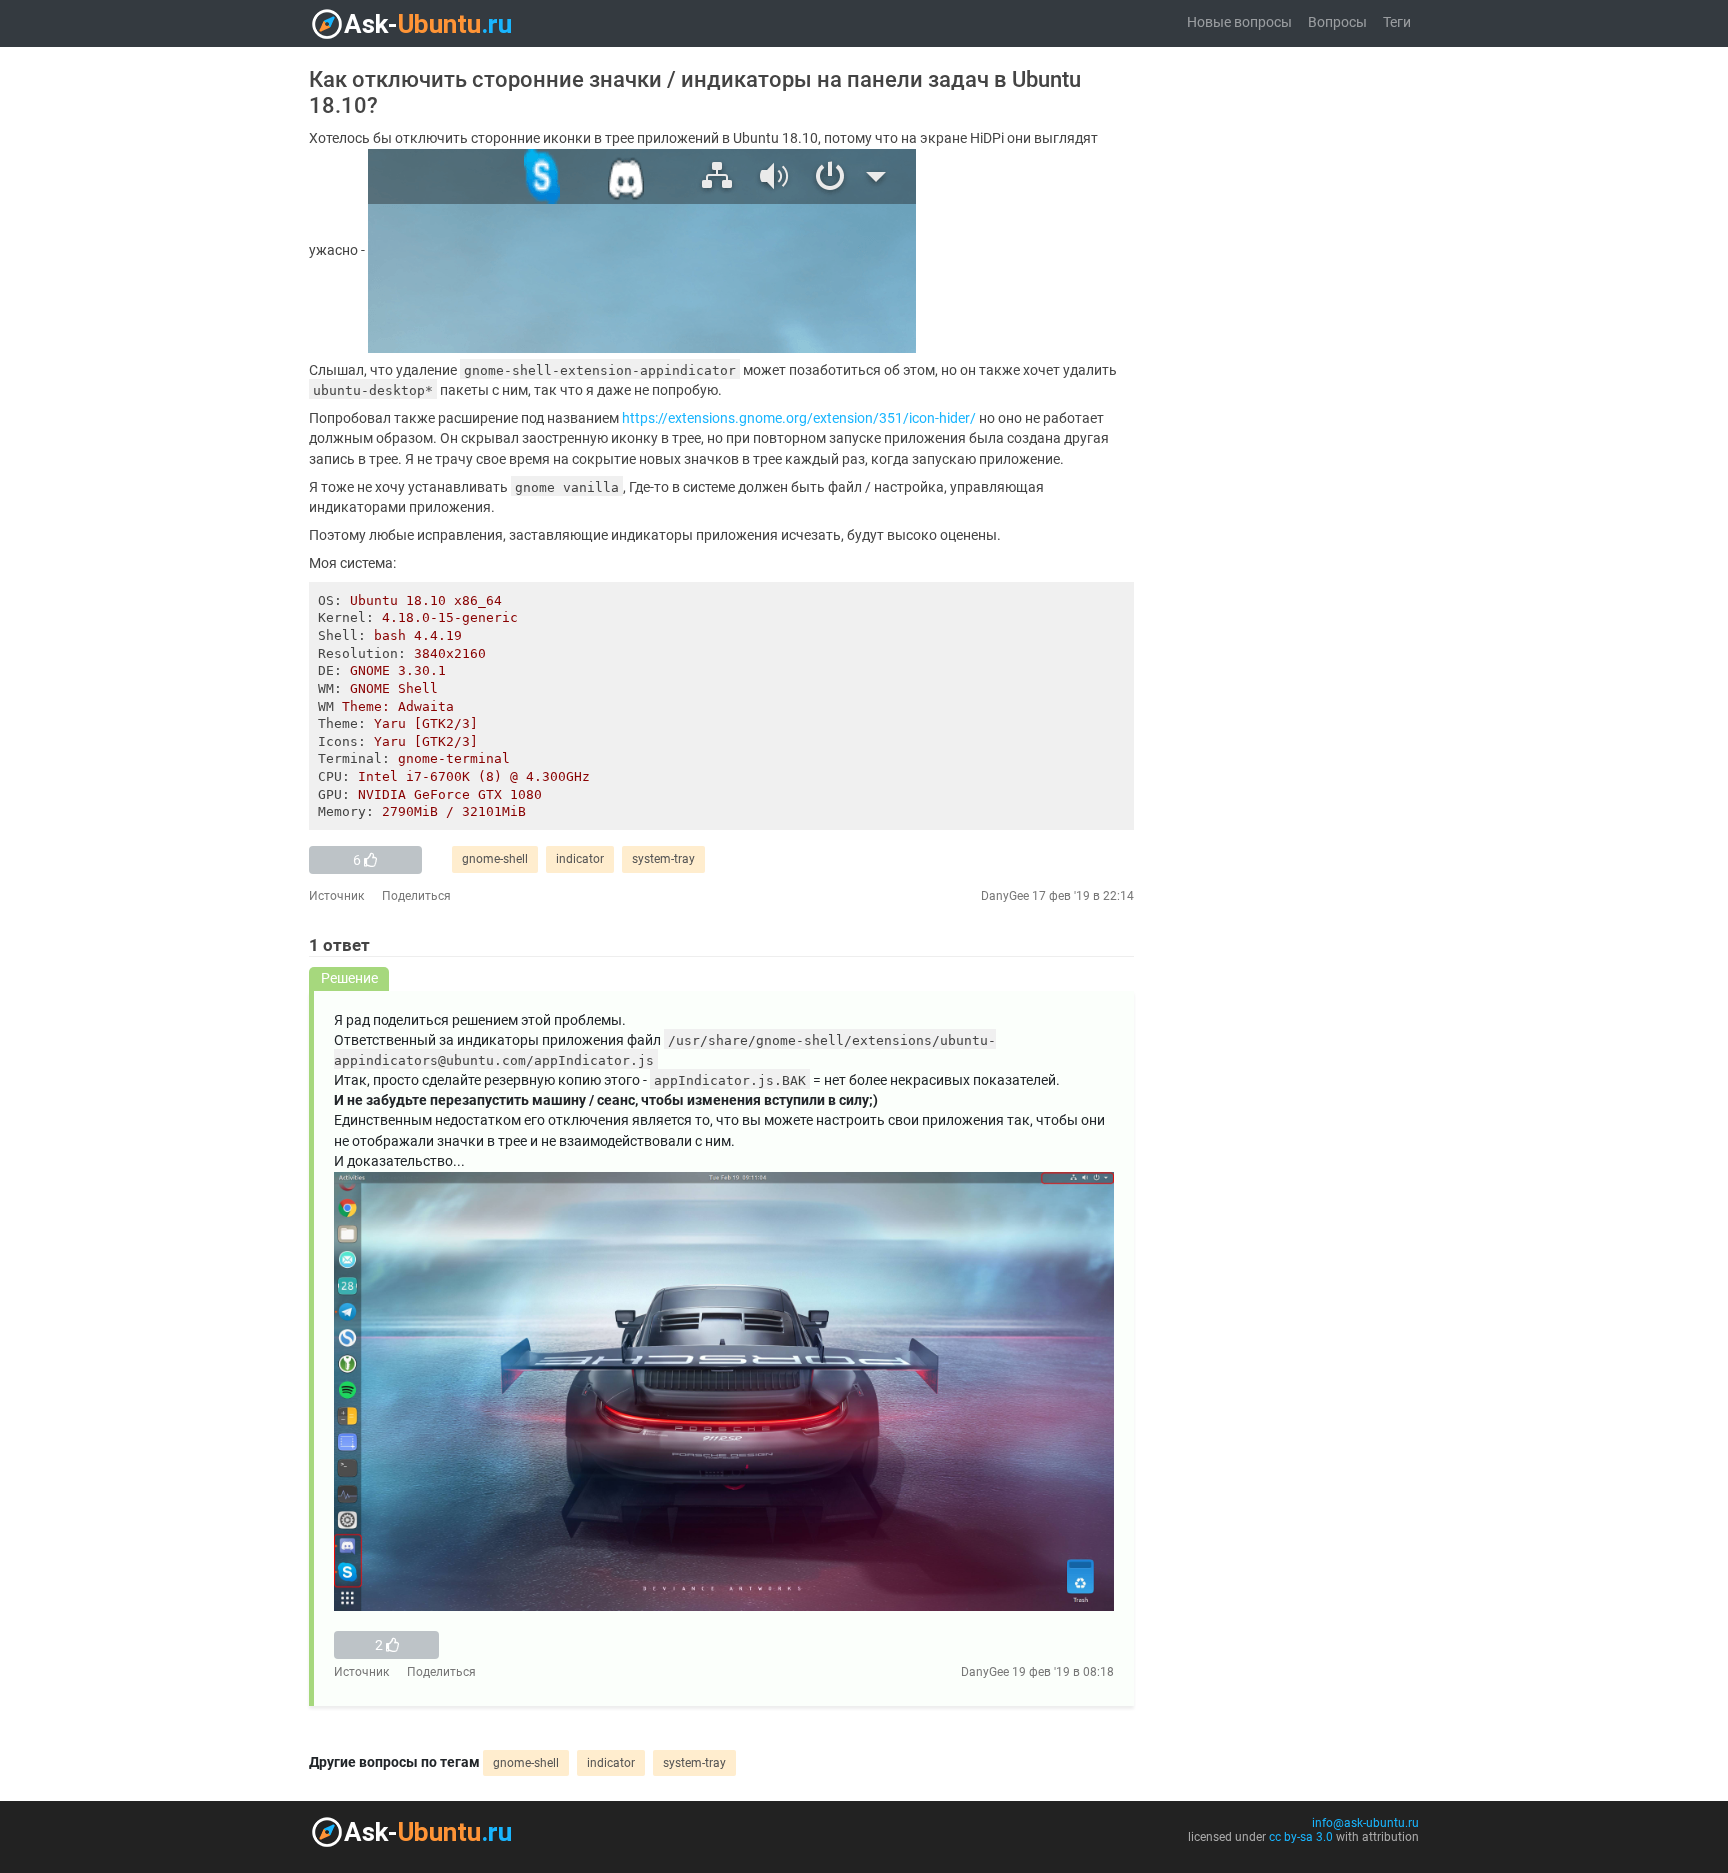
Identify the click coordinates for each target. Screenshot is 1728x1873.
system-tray (663, 859)
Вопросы (1337, 22)
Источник (336, 896)
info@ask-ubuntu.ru (1365, 1823)
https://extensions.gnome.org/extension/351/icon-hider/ (799, 418)
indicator (580, 859)
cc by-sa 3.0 (1301, 1837)
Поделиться (416, 896)
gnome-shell (495, 859)
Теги (1397, 22)
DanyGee (1005, 896)
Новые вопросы (1239, 22)
